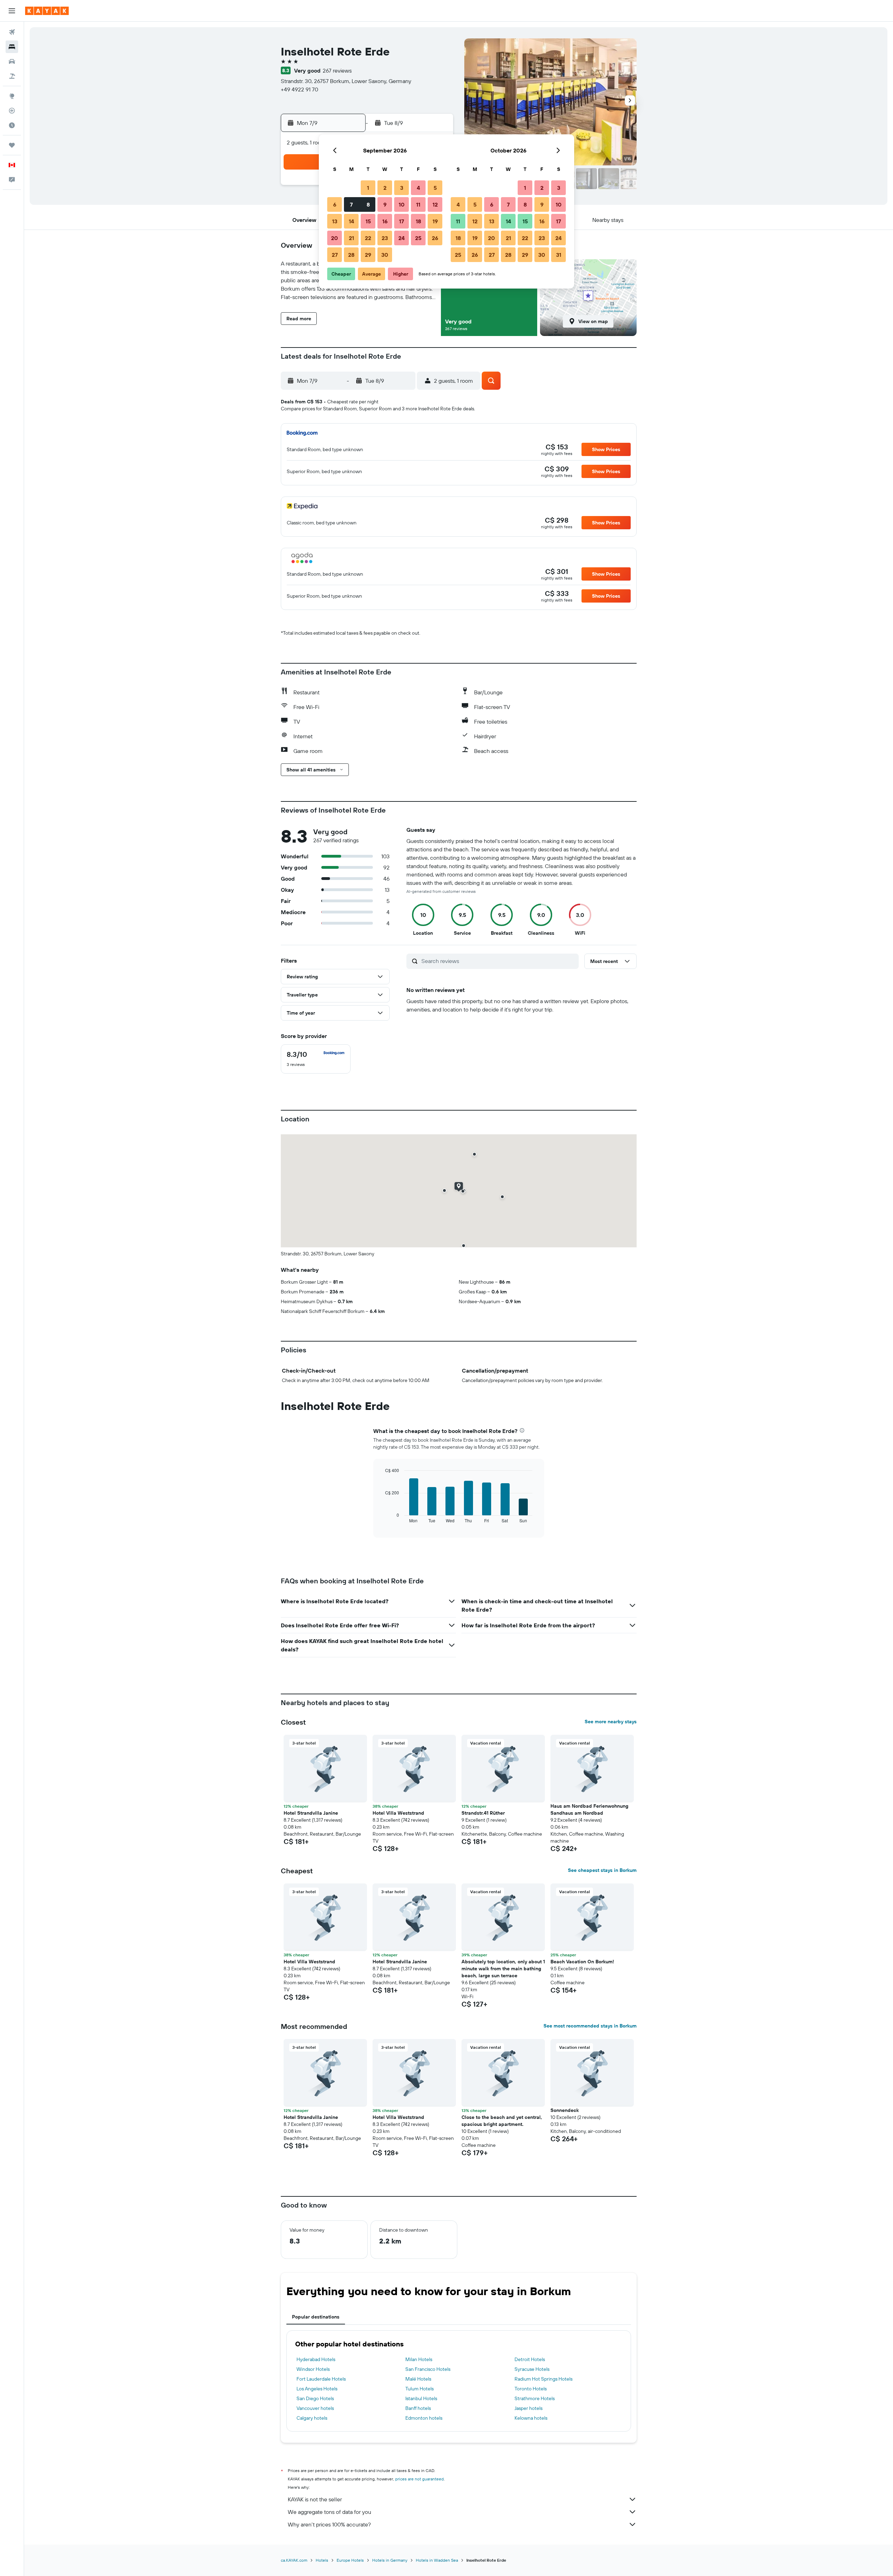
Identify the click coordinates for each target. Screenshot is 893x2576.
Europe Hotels (350, 2560)
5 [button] (435, 188)
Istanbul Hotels (421, 2398)
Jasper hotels (528, 2408)
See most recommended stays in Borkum (590, 2026)
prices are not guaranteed (419, 2479)
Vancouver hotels (315, 2408)
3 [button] (402, 188)
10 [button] (402, 204)
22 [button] (368, 238)
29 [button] (368, 255)
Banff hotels (418, 2408)
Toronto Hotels (531, 2389)
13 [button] (335, 221)
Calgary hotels (312, 2418)
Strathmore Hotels (535, 2398)
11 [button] (418, 204)
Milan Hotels (419, 2359)
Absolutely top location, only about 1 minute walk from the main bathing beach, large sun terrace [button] (503, 1969)
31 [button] (559, 255)
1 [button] (368, 188)
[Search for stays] (12, 47)
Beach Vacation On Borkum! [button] (582, 1962)
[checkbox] (316, 1059)
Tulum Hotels (419, 2389)
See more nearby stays (611, 1722)
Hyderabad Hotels (316, 2359)
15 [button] (368, 221)
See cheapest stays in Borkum (602, 1870)
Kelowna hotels (531, 2418)
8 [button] (368, 204)
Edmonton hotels (424, 2418)
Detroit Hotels (530, 2359)
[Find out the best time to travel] (12, 125)
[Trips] (12, 145)
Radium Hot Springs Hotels (543, 2379)
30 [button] (385, 255)
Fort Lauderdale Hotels (321, 2379)
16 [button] (385, 221)
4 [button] (418, 188)
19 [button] (435, 221)
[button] (12, 11)
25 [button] (418, 238)
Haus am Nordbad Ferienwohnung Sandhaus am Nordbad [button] (589, 1809)
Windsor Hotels (313, 2369)
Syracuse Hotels (532, 2369)
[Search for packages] (12, 76)
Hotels (322, 2560)
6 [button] (335, 204)
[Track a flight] (12, 111)
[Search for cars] (12, 61)
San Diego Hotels (315, 2398)
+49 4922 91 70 (299, 89)
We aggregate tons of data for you (329, 2512)
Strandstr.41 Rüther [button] (483, 1813)
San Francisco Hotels (428, 2369)
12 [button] (435, 204)
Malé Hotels (418, 2379)
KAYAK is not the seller (315, 2499)
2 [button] (385, 188)
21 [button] (351, 238)
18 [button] (418, 221)
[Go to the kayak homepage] (47, 11)
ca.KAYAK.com (294, 2560)
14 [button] (351, 221)
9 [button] (385, 204)
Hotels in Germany (390, 2560)
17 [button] (402, 221)
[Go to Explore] (12, 96)
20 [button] (335, 238)
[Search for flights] (12, 32)
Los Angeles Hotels (317, 2389)
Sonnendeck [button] (565, 2110)
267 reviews (337, 70)
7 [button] (351, 204)
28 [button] (351, 255)
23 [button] (385, 238)
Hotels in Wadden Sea (437, 2560)
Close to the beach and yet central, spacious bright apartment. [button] (502, 2121)
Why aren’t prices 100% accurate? (329, 2524)
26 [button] (435, 238)
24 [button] (402, 238)
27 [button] (335, 255)
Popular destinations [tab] (316, 2317)
